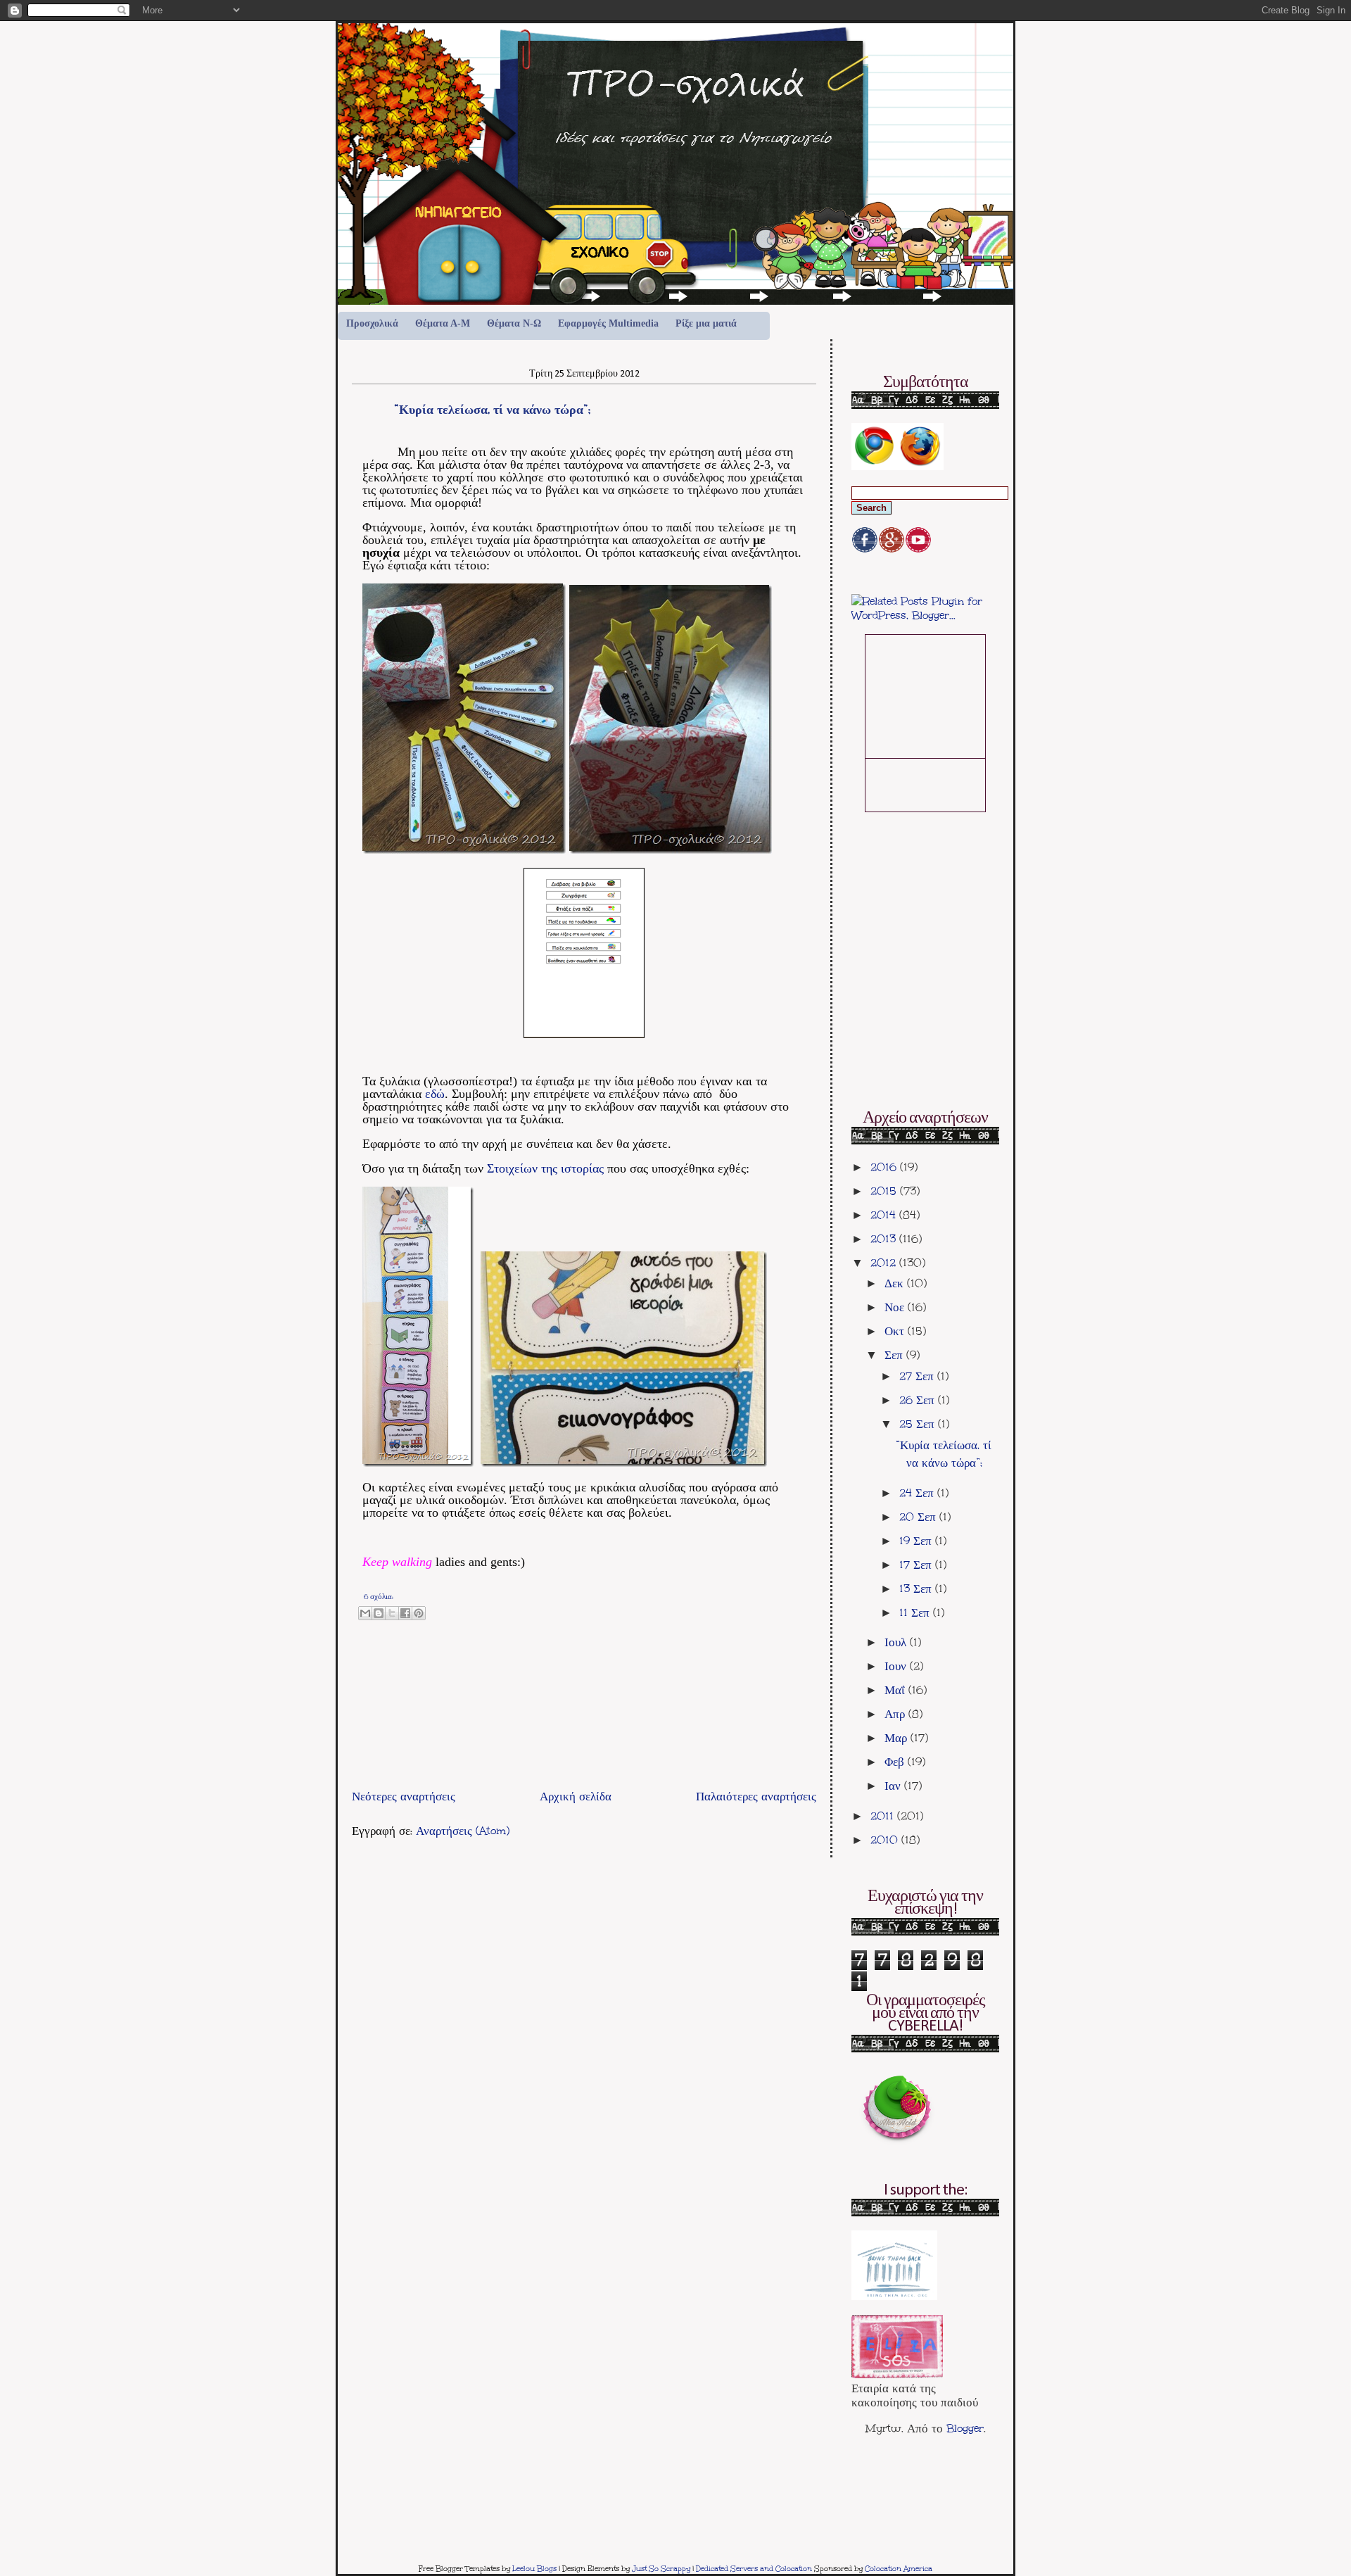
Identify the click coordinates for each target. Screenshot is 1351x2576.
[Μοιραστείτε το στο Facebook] (405, 1613)
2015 (885, 1191)
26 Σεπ (919, 1400)
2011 (884, 1816)
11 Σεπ (916, 1612)
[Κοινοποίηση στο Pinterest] (419, 1613)
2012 (885, 1263)
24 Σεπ (918, 1493)
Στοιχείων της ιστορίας (545, 1168)
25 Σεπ (919, 1424)
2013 (885, 1239)
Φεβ (896, 1762)
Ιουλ (897, 1642)
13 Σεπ (917, 1589)
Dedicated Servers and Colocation (754, 2569)
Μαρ (898, 1738)
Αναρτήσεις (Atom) (463, 1831)
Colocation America (899, 2569)
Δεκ (896, 1283)
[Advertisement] (516, 1753)
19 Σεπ (917, 1541)
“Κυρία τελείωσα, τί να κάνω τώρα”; (492, 409)
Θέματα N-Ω (514, 323)
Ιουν (897, 1666)
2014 (885, 1215)
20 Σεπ (919, 1517)
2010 (886, 1840)
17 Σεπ (917, 1565)
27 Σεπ (918, 1376)
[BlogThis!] (379, 1613)
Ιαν (894, 1786)
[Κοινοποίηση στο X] (392, 1613)
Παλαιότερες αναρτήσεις (756, 1796)
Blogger (965, 2428)
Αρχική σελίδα (576, 1796)
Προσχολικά (372, 323)
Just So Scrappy (661, 2569)
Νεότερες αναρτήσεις (404, 1796)
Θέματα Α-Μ (443, 323)
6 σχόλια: (379, 1597)
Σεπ (895, 1355)
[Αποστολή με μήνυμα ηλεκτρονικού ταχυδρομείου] (365, 1613)
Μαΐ (896, 1690)
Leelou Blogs (534, 2569)
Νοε (896, 1307)
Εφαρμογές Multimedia (608, 323)
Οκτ (896, 1331)
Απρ (896, 1714)
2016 (885, 1167)
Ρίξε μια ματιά (706, 323)
